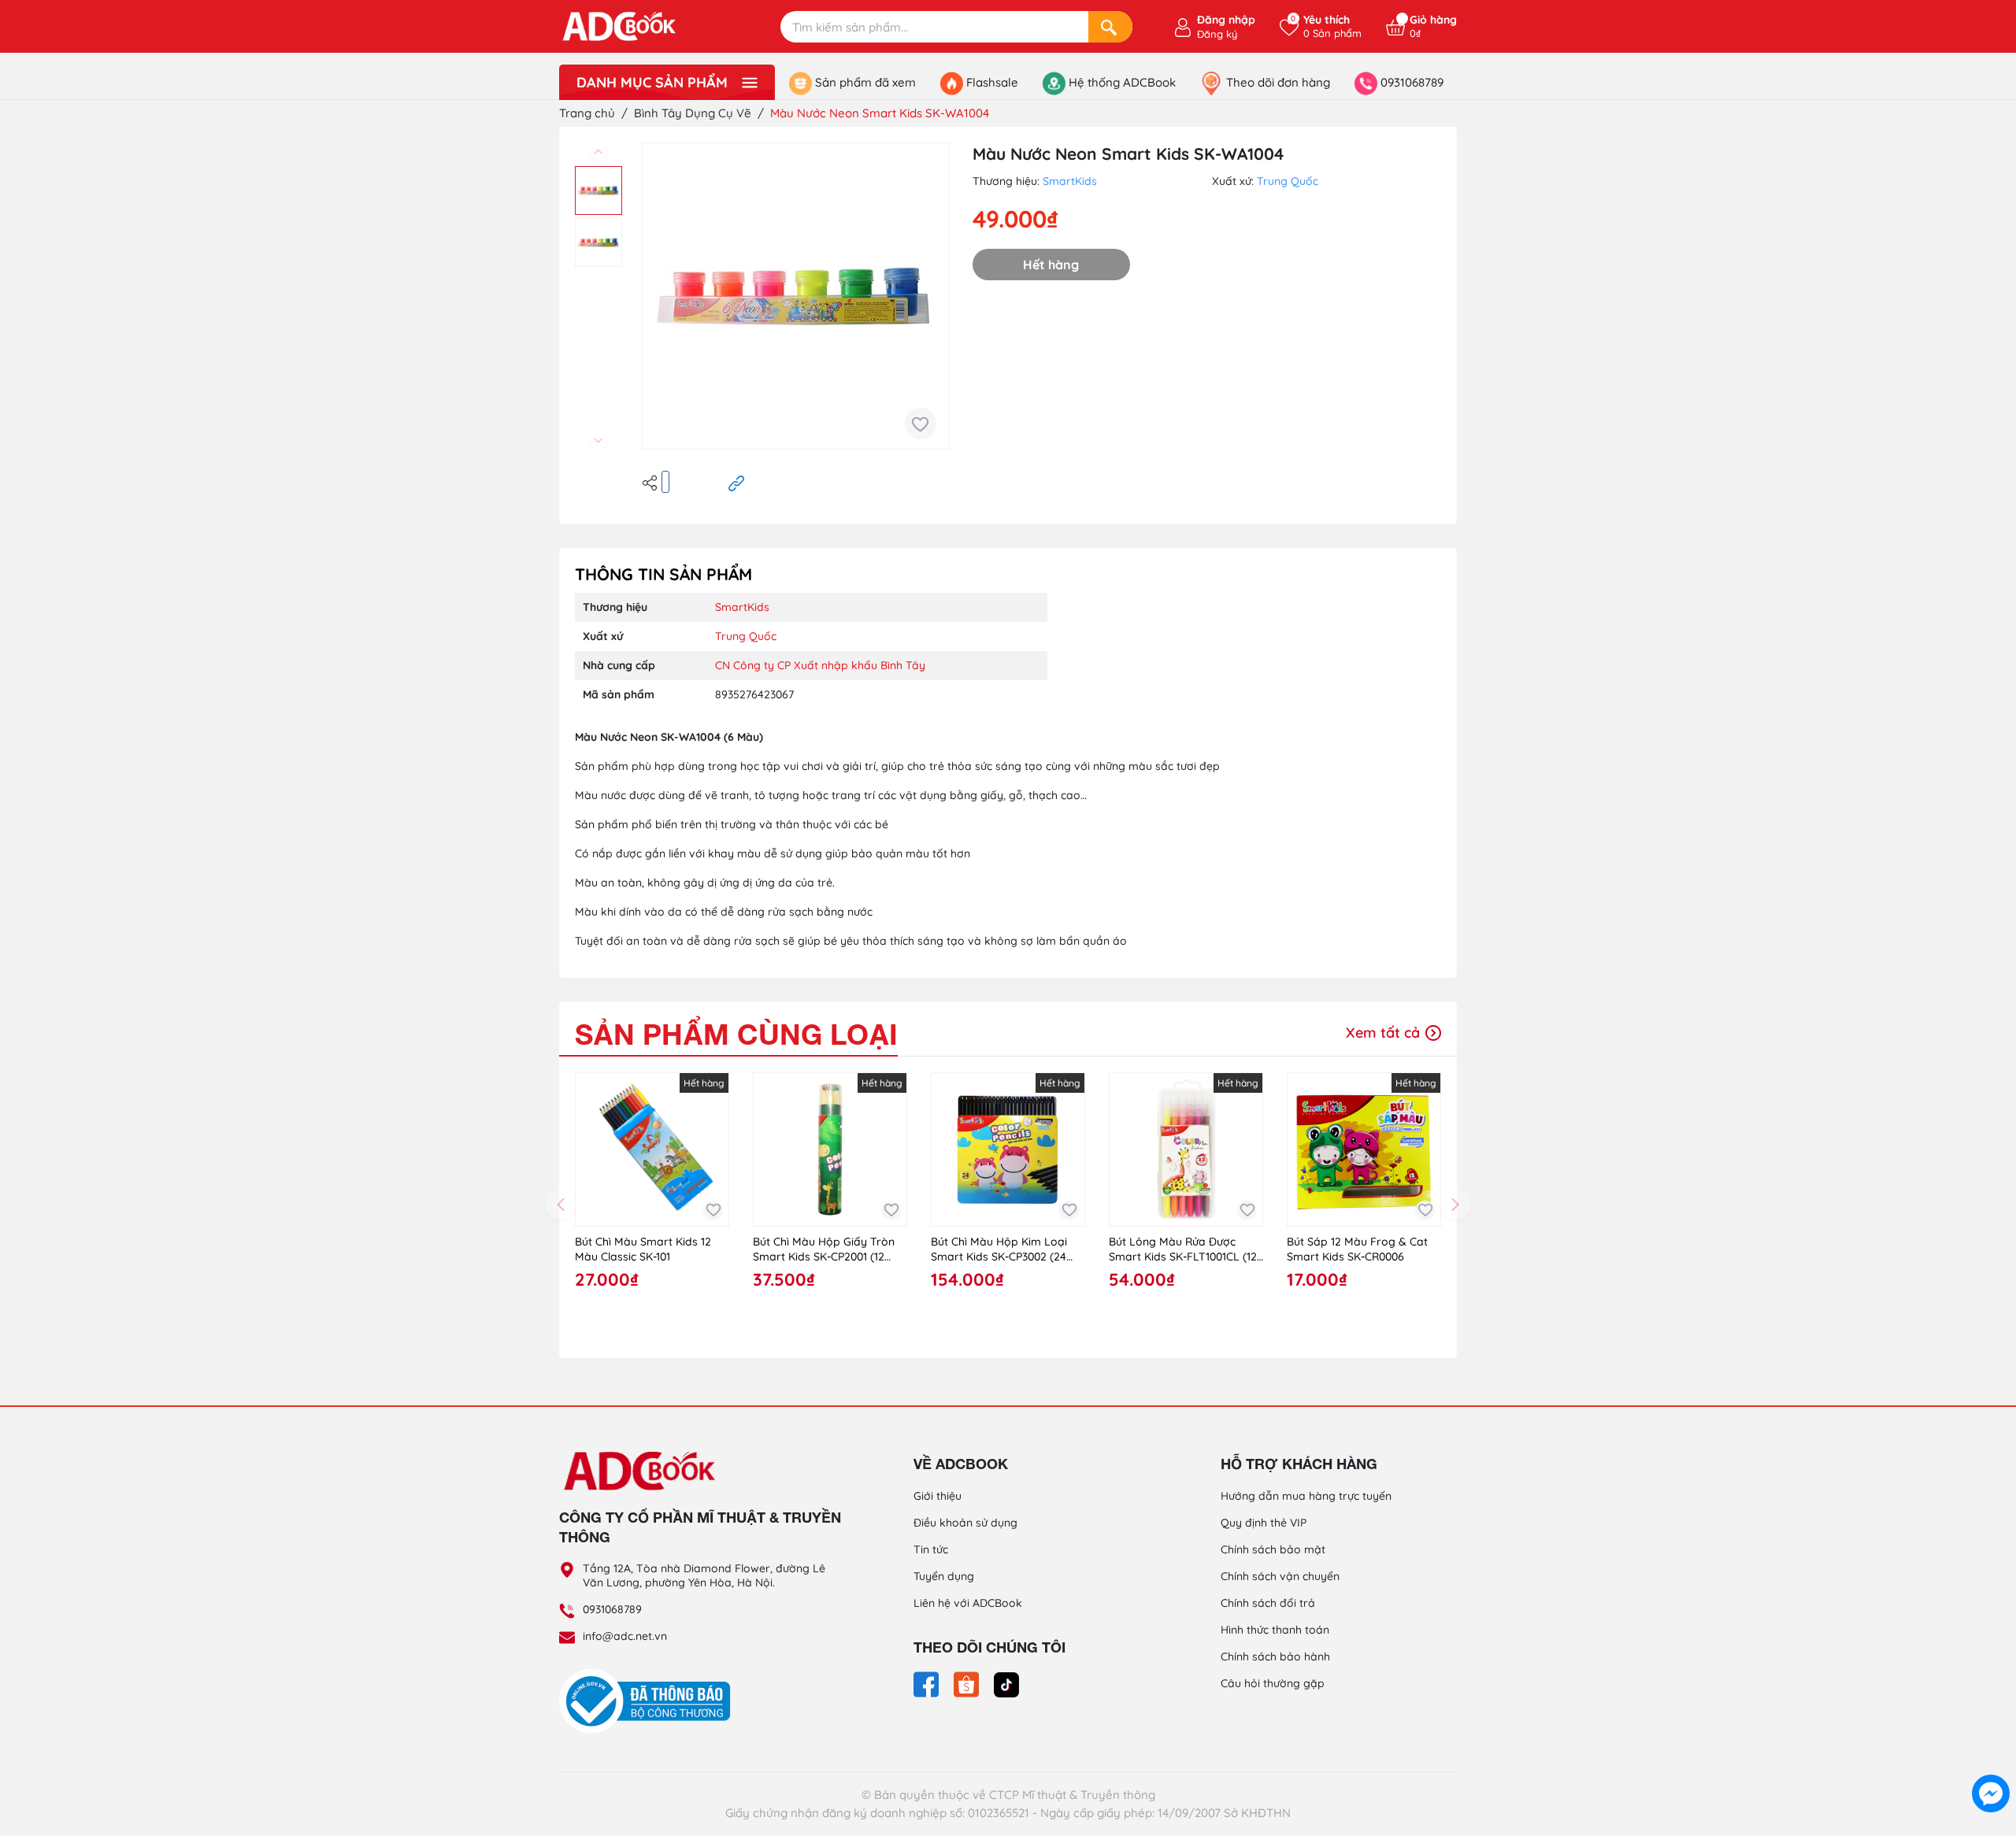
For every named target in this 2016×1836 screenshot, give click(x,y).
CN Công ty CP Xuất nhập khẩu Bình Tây (820, 665)
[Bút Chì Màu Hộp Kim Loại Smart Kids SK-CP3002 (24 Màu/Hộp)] (1008, 1149)
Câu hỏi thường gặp (1273, 1683)
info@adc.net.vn (625, 1636)
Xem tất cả (1385, 1033)
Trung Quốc (1288, 181)
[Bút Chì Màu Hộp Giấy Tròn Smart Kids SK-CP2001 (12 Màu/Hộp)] (830, 1149)
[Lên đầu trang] (1991, 1757)
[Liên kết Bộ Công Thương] (649, 1701)
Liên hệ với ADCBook (968, 1603)
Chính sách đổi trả (1268, 1603)
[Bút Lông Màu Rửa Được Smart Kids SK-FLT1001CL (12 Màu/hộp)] (1186, 1149)
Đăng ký (1217, 34)
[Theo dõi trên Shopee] (968, 1683)
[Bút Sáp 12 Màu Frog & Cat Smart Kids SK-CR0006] (1364, 1149)
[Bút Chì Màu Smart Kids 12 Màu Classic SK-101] (652, 1149)
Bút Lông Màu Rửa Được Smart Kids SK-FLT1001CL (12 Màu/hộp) (1183, 1250)
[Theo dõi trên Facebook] (928, 1683)
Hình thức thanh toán (1275, 1630)
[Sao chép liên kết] (736, 482)
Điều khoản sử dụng (965, 1523)
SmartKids (1070, 181)
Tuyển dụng (944, 1576)
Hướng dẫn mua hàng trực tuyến (1306, 1496)
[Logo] (701, 1470)
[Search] (1110, 27)
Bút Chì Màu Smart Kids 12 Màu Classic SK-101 (643, 1249)
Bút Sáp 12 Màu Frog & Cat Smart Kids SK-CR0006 (1357, 1249)
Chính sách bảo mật (1273, 1549)
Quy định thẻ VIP (1264, 1523)
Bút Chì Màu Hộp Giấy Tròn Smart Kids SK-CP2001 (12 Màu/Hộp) (824, 1250)
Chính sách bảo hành (1275, 1656)
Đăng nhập (1226, 20)
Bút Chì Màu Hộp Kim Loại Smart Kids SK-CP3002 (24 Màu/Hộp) (999, 1250)
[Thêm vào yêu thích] (921, 424)
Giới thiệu (938, 1496)
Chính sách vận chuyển (1280, 1576)
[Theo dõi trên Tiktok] (1006, 1683)
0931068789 (612, 1609)
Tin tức (931, 1549)
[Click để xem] (795, 296)
